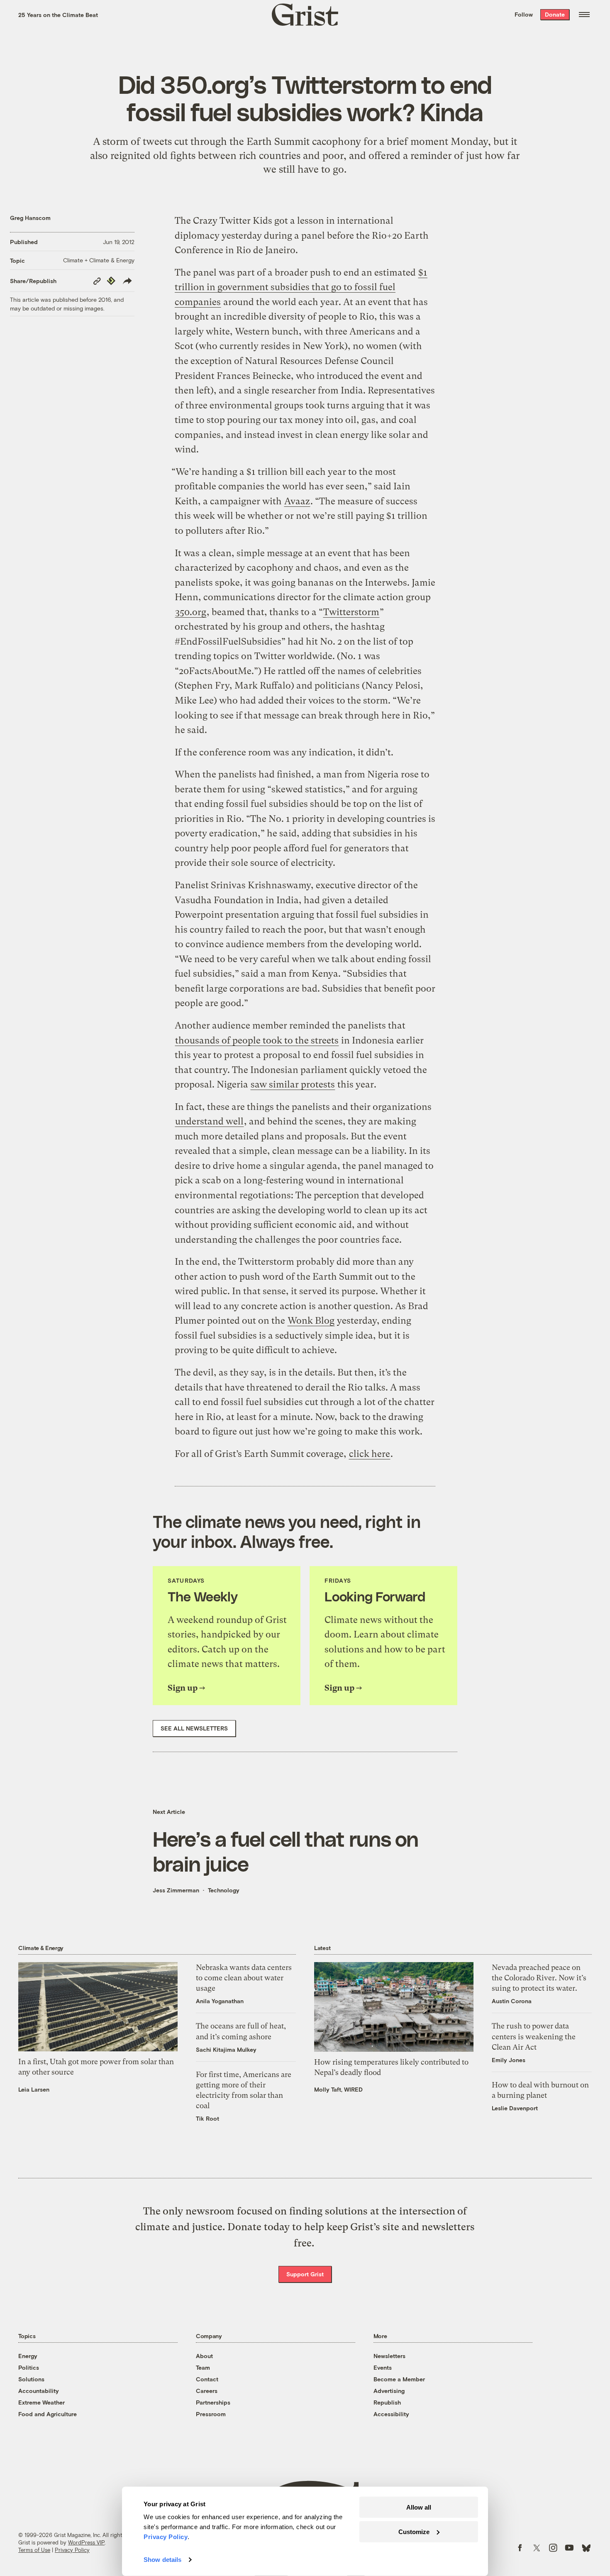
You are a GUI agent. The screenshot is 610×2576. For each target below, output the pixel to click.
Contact (207, 2379)
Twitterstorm (351, 612)
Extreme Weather (41, 2402)
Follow (524, 14)
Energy (28, 2356)
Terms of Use (34, 2550)
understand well (209, 1121)
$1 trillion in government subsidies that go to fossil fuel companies (301, 287)
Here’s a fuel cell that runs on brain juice (285, 1851)
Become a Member (399, 2379)
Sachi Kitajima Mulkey (226, 2049)
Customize (414, 2531)
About (204, 2356)
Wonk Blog (311, 1321)
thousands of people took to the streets (257, 1040)
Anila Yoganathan (220, 2001)
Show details (162, 2560)
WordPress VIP (86, 2542)
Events (383, 2367)
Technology (224, 1890)
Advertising (389, 2391)
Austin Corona (512, 2001)
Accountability (39, 2391)
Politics (29, 2367)
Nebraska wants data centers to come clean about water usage (244, 1978)
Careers (207, 2391)
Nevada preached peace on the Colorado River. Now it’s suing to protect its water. (539, 1978)
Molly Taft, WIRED (338, 2089)
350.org (191, 612)
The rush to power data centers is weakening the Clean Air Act (534, 2036)
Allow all (419, 2507)
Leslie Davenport (515, 2108)
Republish (387, 2402)
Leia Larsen (34, 2089)
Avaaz (297, 501)
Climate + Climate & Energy (99, 260)
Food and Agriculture (48, 2414)
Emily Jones (509, 2060)
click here (370, 1454)
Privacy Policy (72, 2550)
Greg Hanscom (30, 218)
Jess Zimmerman (176, 1890)
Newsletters (389, 2356)
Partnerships (213, 2402)
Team (203, 2367)
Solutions (31, 2379)
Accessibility (391, 2414)
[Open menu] (584, 15)
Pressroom (211, 2414)
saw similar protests (293, 1084)
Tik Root (207, 2118)
